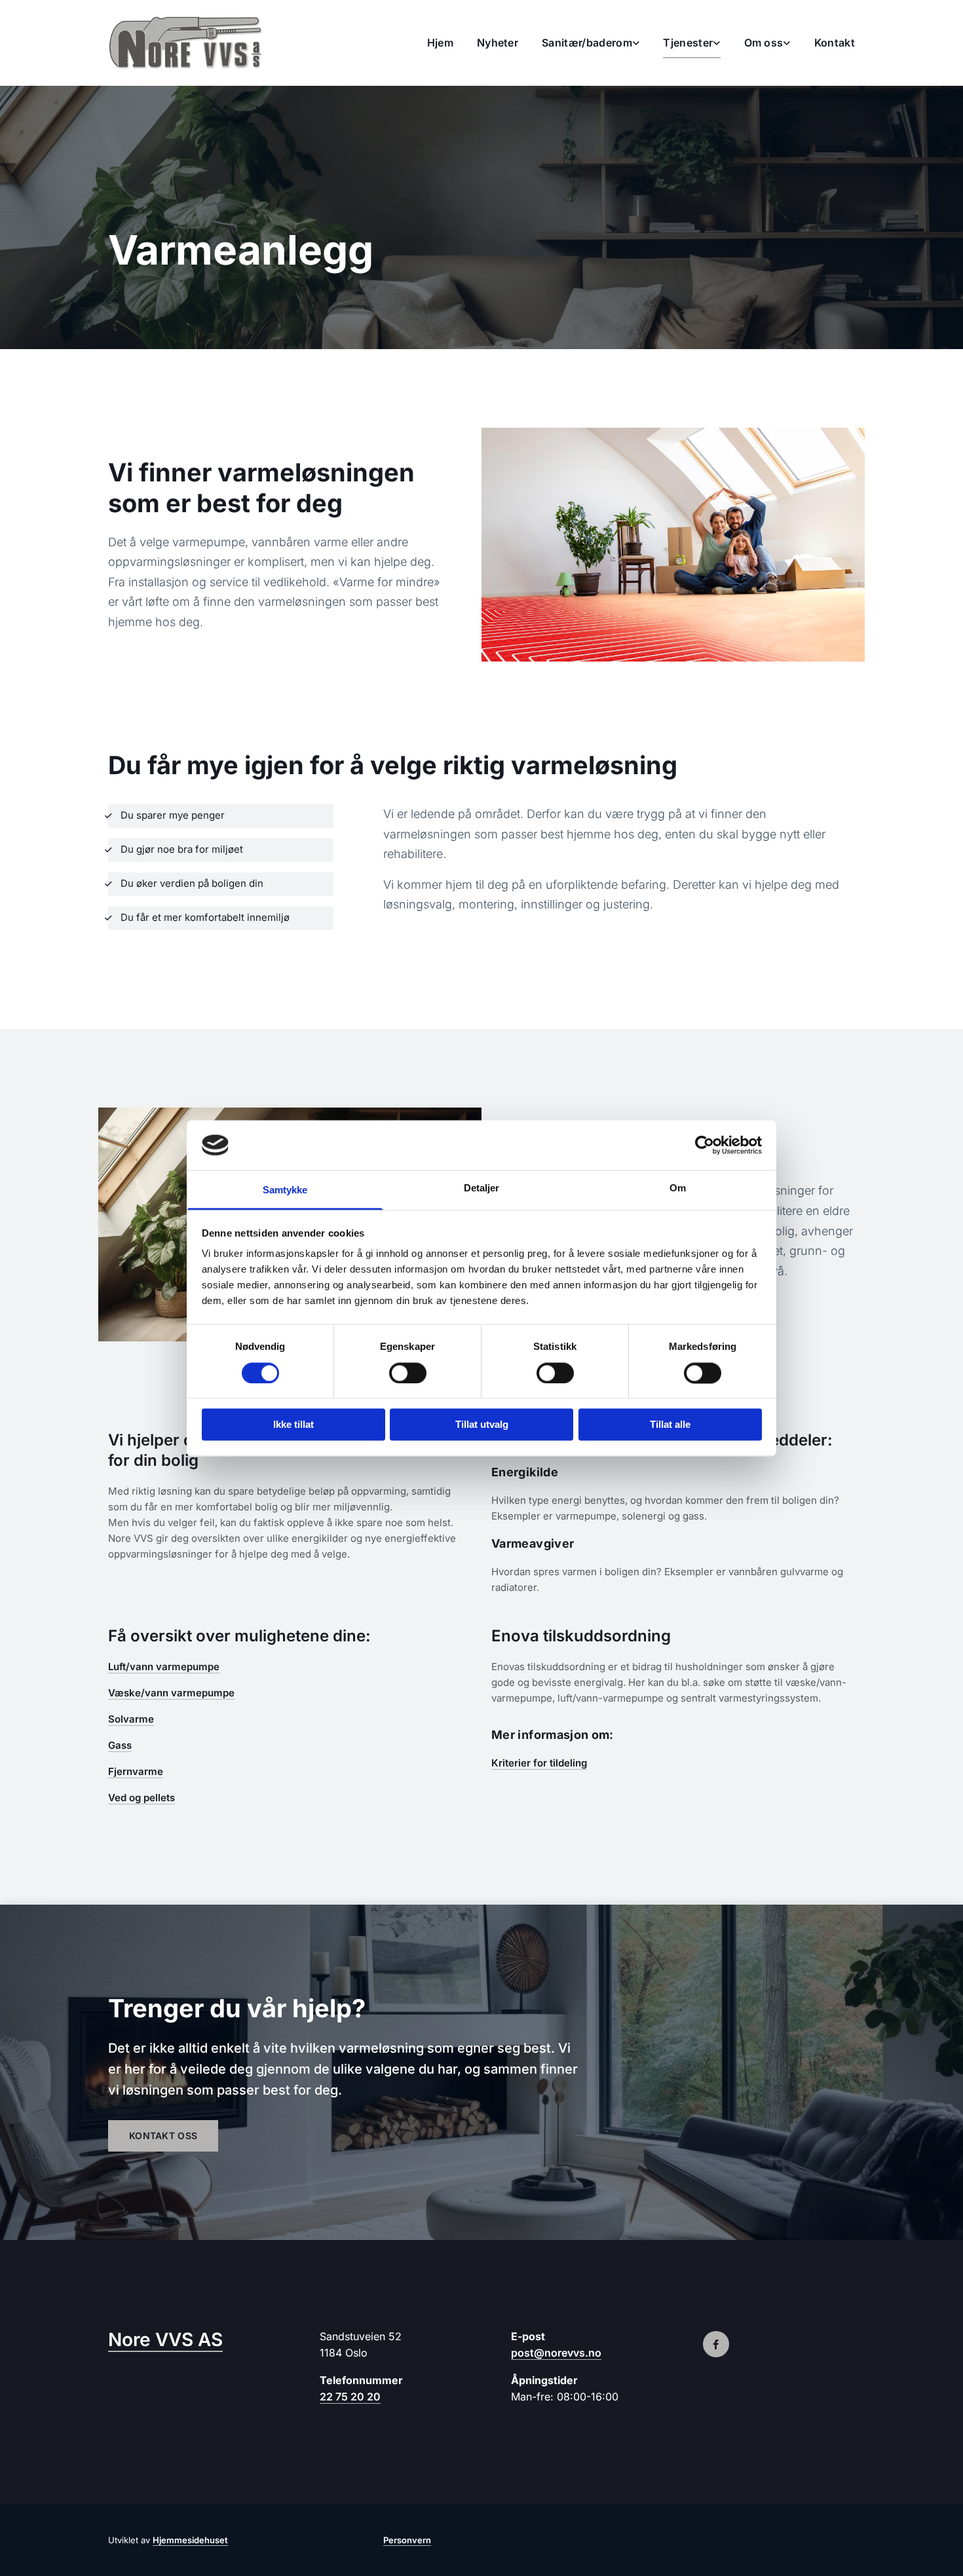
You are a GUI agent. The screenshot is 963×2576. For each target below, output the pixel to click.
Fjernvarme (136, 1771)
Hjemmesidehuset (190, 2540)
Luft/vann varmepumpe (164, 1667)
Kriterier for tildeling (539, 1763)
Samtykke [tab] (285, 1190)
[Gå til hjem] (194, 43)
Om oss (764, 43)
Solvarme (131, 1719)
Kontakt (835, 43)
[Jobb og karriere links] (787, 43)
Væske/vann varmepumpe (171, 1693)
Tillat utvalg (482, 1425)
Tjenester (688, 43)
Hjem (440, 43)
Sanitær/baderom (587, 43)
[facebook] (716, 2344)
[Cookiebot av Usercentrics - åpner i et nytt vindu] (705, 1145)
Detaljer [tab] (482, 1188)
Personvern (407, 2540)
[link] (579, 43)
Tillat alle (670, 1425)
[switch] (408, 1373)
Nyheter (498, 43)
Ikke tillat (293, 1425)
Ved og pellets (142, 1798)
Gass (120, 1745)
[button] (163, 2136)
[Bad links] (636, 43)
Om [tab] (678, 1188)
